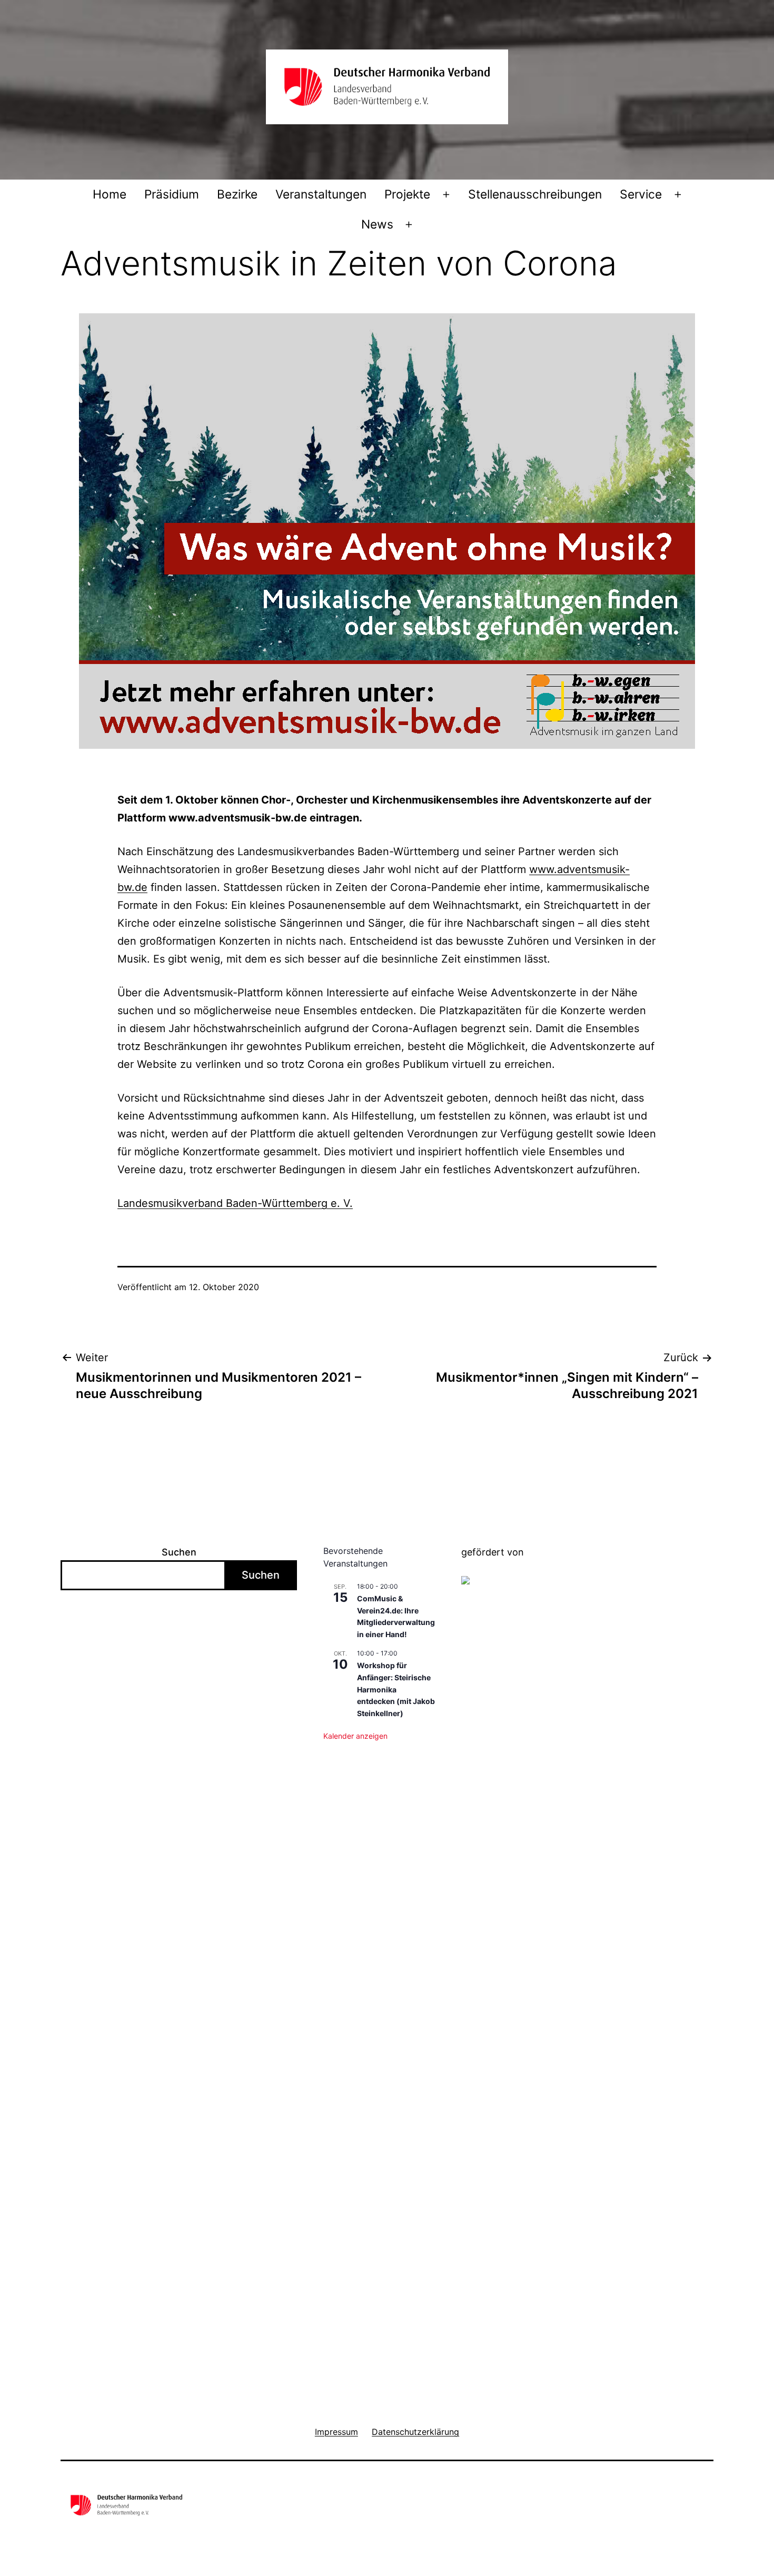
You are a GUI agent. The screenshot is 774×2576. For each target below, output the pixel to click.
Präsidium (172, 194)
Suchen (179, 1552)
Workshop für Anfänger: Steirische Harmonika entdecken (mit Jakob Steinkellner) (396, 1689)
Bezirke (237, 194)
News (377, 224)
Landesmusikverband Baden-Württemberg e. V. (235, 1203)
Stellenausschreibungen (535, 194)
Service (641, 194)
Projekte (407, 194)
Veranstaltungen (321, 194)
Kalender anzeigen (355, 1736)
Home (110, 194)
